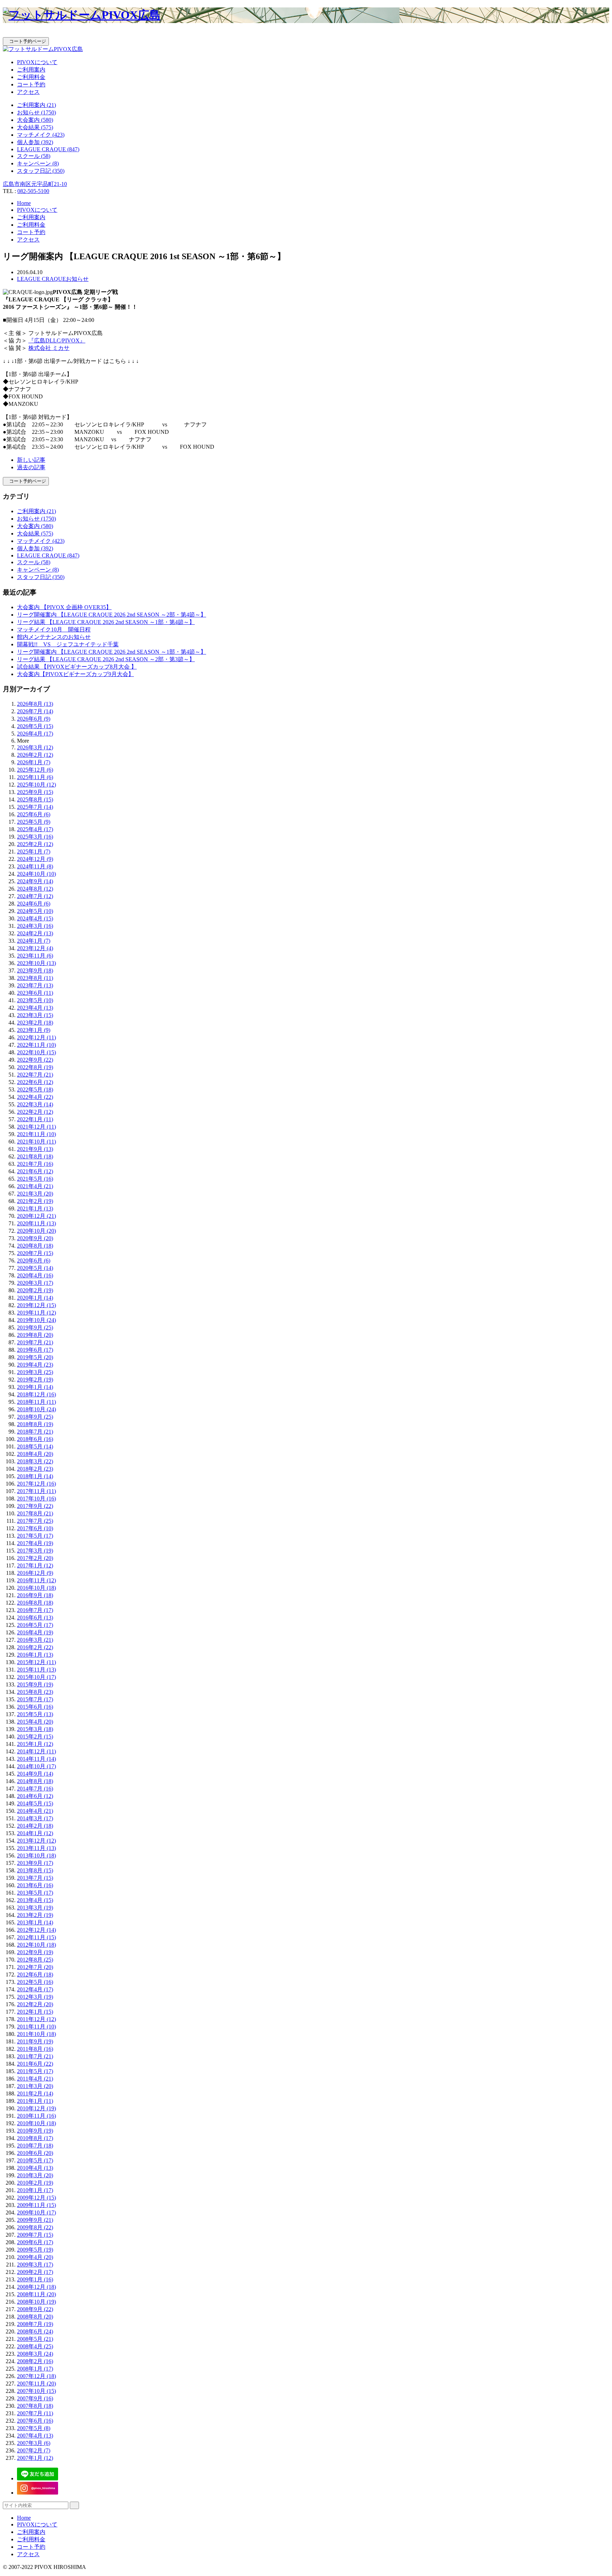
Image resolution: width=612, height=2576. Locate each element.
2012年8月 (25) (35, 1960)
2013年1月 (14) (35, 1922)
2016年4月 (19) (35, 1632)
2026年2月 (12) (35, 755)
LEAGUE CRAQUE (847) (48, 149)
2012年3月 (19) (35, 1997)
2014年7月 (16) (35, 1789)
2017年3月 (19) (35, 1551)
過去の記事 (31, 467)
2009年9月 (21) (35, 2220)
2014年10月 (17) (36, 1766)
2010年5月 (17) (35, 2160)
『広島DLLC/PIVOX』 (57, 341)
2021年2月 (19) (35, 1201)
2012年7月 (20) (35, 1967)
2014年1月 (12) (35, 1833)
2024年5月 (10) (35, 911)
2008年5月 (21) (35, 2339)
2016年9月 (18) (35, 1595)
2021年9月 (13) (35, 1149)
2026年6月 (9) (34, 719)
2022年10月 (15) (36, 1052)
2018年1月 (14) (35, 1476)
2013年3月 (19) (35, 1908)
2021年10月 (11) (36, 1142)
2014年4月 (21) (35, 1811)
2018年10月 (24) (36, 1409)
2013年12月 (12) (36, 1841)
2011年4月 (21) (35, 2079)
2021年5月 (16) (35, 1179)
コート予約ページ (26, 41)
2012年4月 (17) (35, 1989)
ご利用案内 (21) (36, 105)
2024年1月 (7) (34, 941)
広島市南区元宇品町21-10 (35, 184)
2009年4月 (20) (35, 2257)
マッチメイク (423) (41, 135)
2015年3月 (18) (35, 1729)
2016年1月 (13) (35, 1655)
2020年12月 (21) (36, 1216)
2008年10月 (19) (36, 2302)
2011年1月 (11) (35, 2101)
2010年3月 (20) (35, 2175)
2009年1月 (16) (35, 2279)
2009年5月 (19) (35, 2250)
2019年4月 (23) (35, 1365)
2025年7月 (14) (35, 807)
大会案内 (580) (35, 120)
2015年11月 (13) (36, 1670)
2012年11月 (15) (36, 1937)
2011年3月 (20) (35, 2086)
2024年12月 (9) (35, 859)
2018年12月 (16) (36, 1394)
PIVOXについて (37, 62)
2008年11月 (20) (36, 2294)
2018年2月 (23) (35, 1469)
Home (24, 203)
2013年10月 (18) (36, 1856)
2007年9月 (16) (35, 2398)
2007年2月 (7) (34, 2450)
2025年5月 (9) (34, 822)
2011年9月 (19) (35, 2041)
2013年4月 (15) (35, 1900)
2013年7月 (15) (35, 1878)
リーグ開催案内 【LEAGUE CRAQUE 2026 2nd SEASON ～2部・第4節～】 (112, 615)
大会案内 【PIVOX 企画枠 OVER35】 (64, 607)
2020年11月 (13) (36, 1223)
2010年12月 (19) (36, 2108)
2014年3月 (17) (35, 1818)
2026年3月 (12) (35, 747)
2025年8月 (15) (35, 799)
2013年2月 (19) (35, 1915)
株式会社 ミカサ (49, 348)
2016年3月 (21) (35, 1640)
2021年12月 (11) (36, 1127)
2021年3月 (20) (35, 1194)
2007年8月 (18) (35, 2406)
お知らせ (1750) (36, 112)
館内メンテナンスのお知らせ (54, 637)
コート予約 (31, 84)
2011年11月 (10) (36, 2027)
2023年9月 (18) (35, 971)
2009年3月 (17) (35, 2265)
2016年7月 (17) (35, 1610)
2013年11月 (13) (36, 1848)
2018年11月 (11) (36, 1402)
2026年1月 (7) (34, 762)
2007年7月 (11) (35, 2413)
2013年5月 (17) (35, 1893)
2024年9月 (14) (35, 881)
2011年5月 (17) (35, 2071)
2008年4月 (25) (35, 2346)
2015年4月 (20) (35, 1722)
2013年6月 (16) (35, 1885)
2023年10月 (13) (36, 963)
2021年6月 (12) (35, 1171)
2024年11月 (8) (35, 866)
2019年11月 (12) (36, 1313)
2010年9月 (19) (35, 2131)
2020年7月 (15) (35, 1253)
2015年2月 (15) (35, 1737)
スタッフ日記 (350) (41, 171)
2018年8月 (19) (35, 1424)
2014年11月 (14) (36, 1759)
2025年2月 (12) (35, 844)
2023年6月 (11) (35, 993)
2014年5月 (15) (35, 1803)
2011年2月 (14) (35, 2093)
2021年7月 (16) (35, 1164)
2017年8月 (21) (35, 1513)
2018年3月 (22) (35, 1461)
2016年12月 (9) (35, 1573)
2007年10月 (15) (36, 2391)
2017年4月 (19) (35, 1543)
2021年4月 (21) (35, 1186)
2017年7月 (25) (35, 1521)
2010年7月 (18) (35, 2146)
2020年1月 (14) (35, 1298)
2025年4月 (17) (35, 829)
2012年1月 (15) (35, 2012)
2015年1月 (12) (35, 1744)
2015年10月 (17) (36, 1677)
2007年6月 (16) (35, 2421)
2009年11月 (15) (36, 2205)
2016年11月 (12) (36, 1580)
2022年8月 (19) (35, 1067)
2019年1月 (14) (35, 1387)
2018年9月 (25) (35, 1417)
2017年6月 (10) (35, 1528)
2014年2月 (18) (35, 1826)
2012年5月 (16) (35, 1982)
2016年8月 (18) (35, 1603)
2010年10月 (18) (36, 2123)
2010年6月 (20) (35, 2153)
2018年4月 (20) (35, 1454)
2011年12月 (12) (36, 2019)
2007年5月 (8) (34, 2428)
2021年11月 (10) (36, 1134)
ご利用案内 (31, 70)
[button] (306, 34)
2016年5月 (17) (35, 1625)
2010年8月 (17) (35, 2138)
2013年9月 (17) (35, 1863)
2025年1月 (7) (34, 852)
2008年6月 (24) (35, 2331)
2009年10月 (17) (36, 2212)
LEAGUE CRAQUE (41, 279)
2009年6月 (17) (35, 2242)
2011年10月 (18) (36, 2034)
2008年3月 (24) (35, 2354)
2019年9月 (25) (35, 1327)
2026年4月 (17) (35, 734)
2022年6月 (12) (35, 1082)
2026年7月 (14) (35, 711)
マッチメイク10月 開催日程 (54, 629)
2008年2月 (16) (35, 2361)
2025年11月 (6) (35, 777)
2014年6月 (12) (35, 1796)
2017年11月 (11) (36, 1491)
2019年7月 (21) (35, 1342)
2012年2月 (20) (35, 2004)
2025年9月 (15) (35, 792)
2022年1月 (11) (35, 1119)
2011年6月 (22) (35, 2064)
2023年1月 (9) (34, 1030)
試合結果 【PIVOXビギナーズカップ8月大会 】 (77, 667)
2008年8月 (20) (35, 2317)
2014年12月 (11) (36, 1751)
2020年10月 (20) (36, 1231)
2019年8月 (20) (35, 1335)
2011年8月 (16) (35, 2049)
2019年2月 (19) (35, 1380)
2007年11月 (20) (36, 2384)
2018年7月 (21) (35, 1432)
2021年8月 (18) (35, 1156)
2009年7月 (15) (35, 2235)
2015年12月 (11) (36, 1662)
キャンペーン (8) (38, 163)
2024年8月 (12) (35, 889)
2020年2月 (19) (35, 1290)
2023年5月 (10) (35, 1000)
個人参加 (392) (35, 142)
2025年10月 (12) (36, 785)
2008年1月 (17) (35, 2369)
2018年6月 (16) (35, 1439)
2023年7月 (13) (35, 985)
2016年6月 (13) (35, 1618)
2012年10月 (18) (36, 1945)
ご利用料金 (31, 77)
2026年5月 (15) (35, 726)
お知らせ (77, 279)
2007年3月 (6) (34, 2443)
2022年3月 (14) (35, 1104)
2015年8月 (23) (35, 1692)
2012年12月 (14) (36, 1930)
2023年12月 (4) (35, 948)
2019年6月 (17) (35, 1350)
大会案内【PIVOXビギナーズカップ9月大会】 (75, 674)
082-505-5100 (33, 191)
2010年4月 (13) (35, 2168)
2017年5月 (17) (35, 1536)
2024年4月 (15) (35, 918)
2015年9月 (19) (35, 1684)
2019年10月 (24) (36, 1320)
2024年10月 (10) (36, 874)
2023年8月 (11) (35, 978)
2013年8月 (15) (35, 1870)
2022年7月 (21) (35, 1075)
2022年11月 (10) (36, 1045)
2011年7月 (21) (35, 2056)
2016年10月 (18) (36, 1588)
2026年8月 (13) (35, 704)
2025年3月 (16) (35, 837)
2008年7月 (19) (35, 2324)
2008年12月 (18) (36, 2287)
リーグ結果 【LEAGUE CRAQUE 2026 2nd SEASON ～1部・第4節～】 (106, 622)
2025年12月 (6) (35, 770)
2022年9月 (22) (35, 1060)
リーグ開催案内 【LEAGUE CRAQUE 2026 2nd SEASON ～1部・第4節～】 (112, 652)
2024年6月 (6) (34, 904)
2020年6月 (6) (34, 1261)
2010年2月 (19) (35, 2183)
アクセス (28, 92)
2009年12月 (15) (36, 2198)
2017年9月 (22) (35, 1506)
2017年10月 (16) (36, 1499)
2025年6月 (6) (34, 814)
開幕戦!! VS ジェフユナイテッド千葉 (68, 644)
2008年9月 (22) (35, 2309)
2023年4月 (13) (35, 1008)
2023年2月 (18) (35, 1023)
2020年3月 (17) (35, 1283)
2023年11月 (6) (35, 956)
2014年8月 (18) (35, 1781)
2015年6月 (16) (35, 1707)
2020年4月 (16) (35, 1275)
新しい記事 (31, 460)
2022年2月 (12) (35, 1112)
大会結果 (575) (35, 127)
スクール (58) (34, 156)
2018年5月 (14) (35, 1446)
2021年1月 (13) (35, 1208)
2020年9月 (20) (35, 1238)
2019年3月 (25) (35, 1372)
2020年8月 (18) (35, 1246)
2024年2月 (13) (35, 933)
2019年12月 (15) (36, 1305)
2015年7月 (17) (35, 1699)
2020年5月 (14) (35, 1268)
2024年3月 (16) (35, 926)
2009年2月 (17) (35, 2272)
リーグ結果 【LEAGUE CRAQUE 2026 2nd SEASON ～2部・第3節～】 (106, 659)
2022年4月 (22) (35, 1097)
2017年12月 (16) (36, 1484)
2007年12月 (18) (36, 2376)
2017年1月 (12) (35, 1565)
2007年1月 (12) (35, 2458)
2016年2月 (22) (35, 1647)
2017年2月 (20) (35, 1558)
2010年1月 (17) (35, 2190)
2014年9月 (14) (35, 1774)
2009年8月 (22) (35, 2227)
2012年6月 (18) (35, 1974)
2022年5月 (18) (35, 1090)
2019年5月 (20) (35, 1357)
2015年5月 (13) (35, 1714)
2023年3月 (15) (35, 1015)
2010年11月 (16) (36, 2116)
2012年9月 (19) (35, 1952)
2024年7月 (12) (35, 896)
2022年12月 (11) (36, 1037)
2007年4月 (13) (35, 2436)
